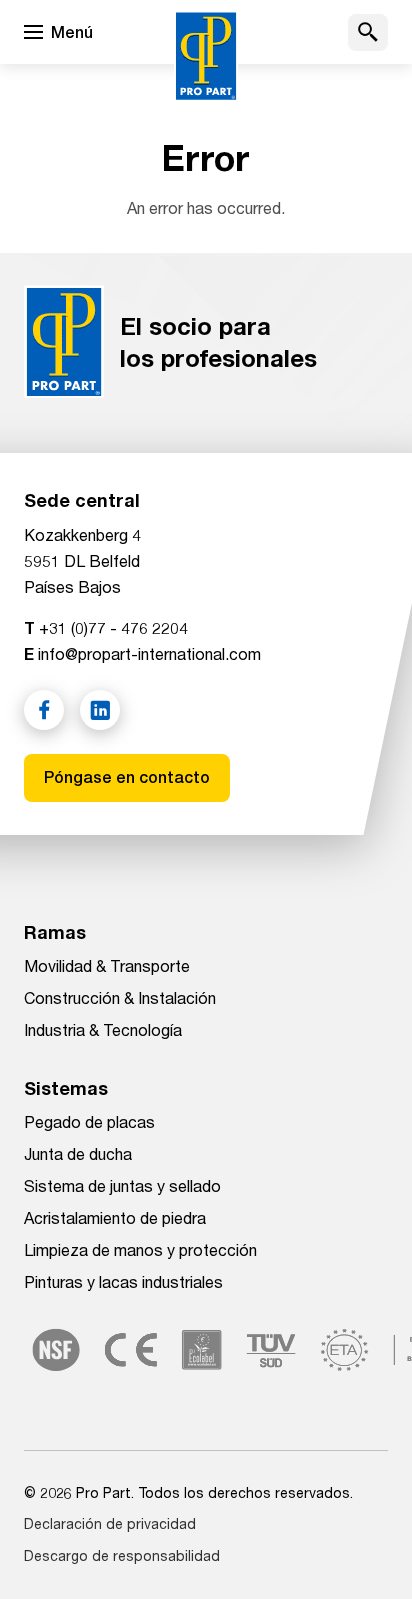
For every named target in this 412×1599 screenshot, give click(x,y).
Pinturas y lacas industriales (123, 1281)
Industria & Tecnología (103, 1029)
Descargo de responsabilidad (122, 1555)
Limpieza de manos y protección (140, 1249)
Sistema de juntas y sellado (122, 1185)
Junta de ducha (78, 1153)
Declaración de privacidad (110, 1523)
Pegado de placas (89, 1121)
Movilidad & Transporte (107, 965)
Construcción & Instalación (120, 997)
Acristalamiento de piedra (115, 1217)
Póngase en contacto (127, 777)
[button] (368, 32)
